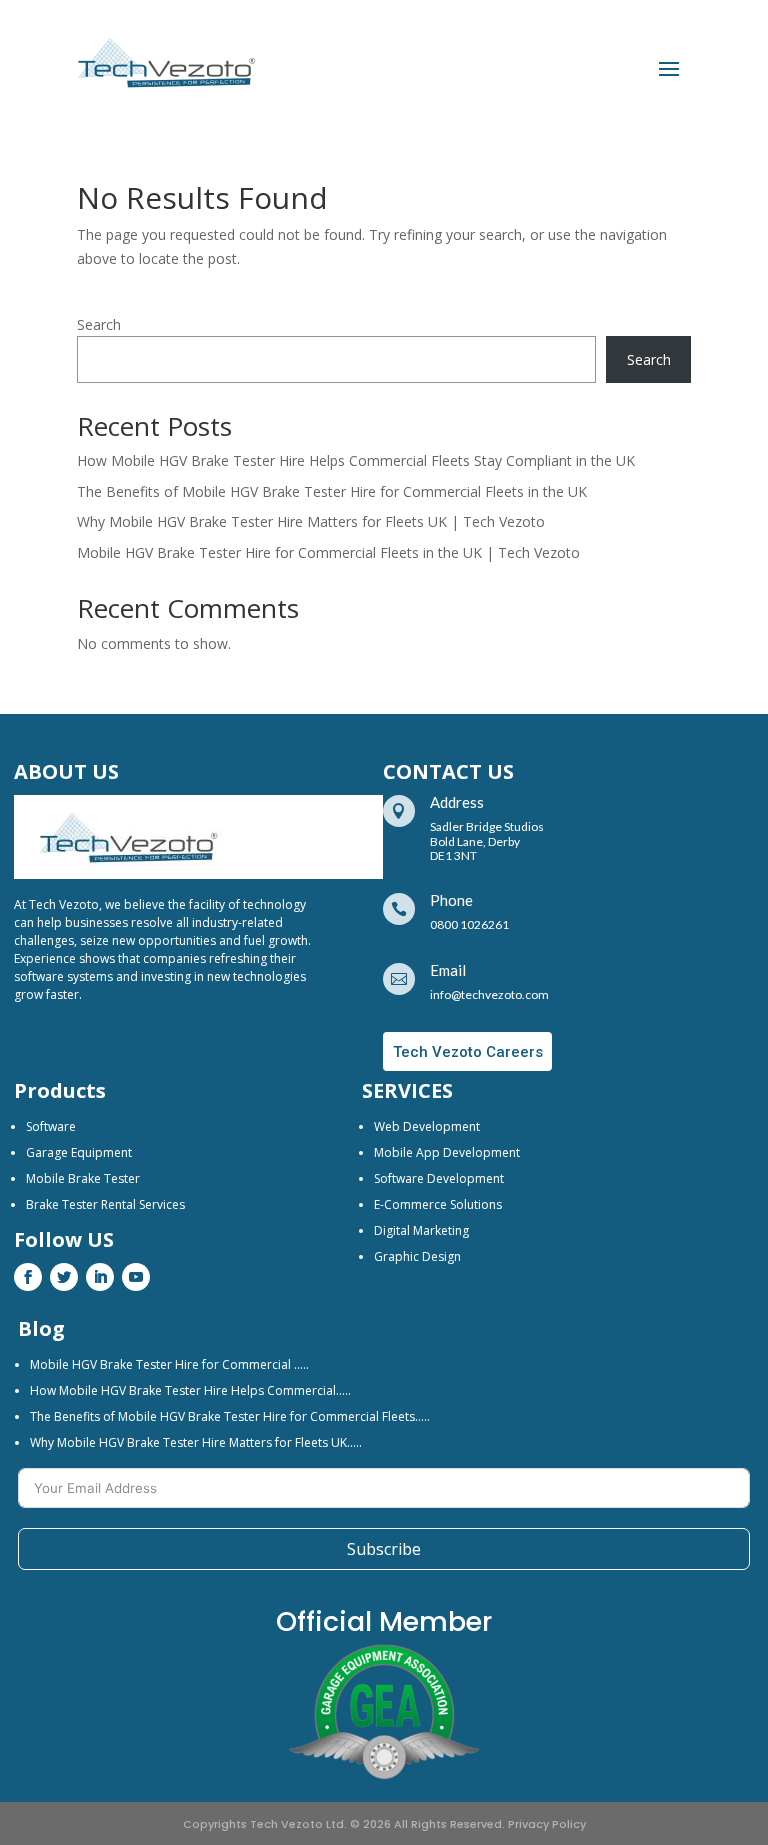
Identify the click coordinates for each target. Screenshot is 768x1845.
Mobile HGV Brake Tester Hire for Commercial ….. (169, 1364)
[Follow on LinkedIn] (100, 1277)
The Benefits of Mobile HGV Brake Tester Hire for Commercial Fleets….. (230, 1416)
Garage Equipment (79, 1152)
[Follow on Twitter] (64, 1277)
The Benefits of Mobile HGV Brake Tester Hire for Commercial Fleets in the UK (332, 491)
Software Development (439, 1178)
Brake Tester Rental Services (105, 1204)
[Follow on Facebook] (28, 1277)
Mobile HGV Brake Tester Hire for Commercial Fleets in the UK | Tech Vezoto (328, 552)
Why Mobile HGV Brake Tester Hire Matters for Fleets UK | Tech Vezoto (311, 521)
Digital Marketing (421, 1230)
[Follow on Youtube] (136, 1277)
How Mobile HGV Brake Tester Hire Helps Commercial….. (190, 1390)
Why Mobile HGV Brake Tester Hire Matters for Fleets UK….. (196, 1442)
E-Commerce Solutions (438, 1204)
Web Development (427, 1126)
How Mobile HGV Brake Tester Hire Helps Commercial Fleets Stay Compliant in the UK (356, 460)
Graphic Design (417, 1256)
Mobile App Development (447, 1152)
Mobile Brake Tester (83, 1178)
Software (51, 1126)
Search (99, 324)
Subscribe (384, 1549)
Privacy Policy (547, 1824)
